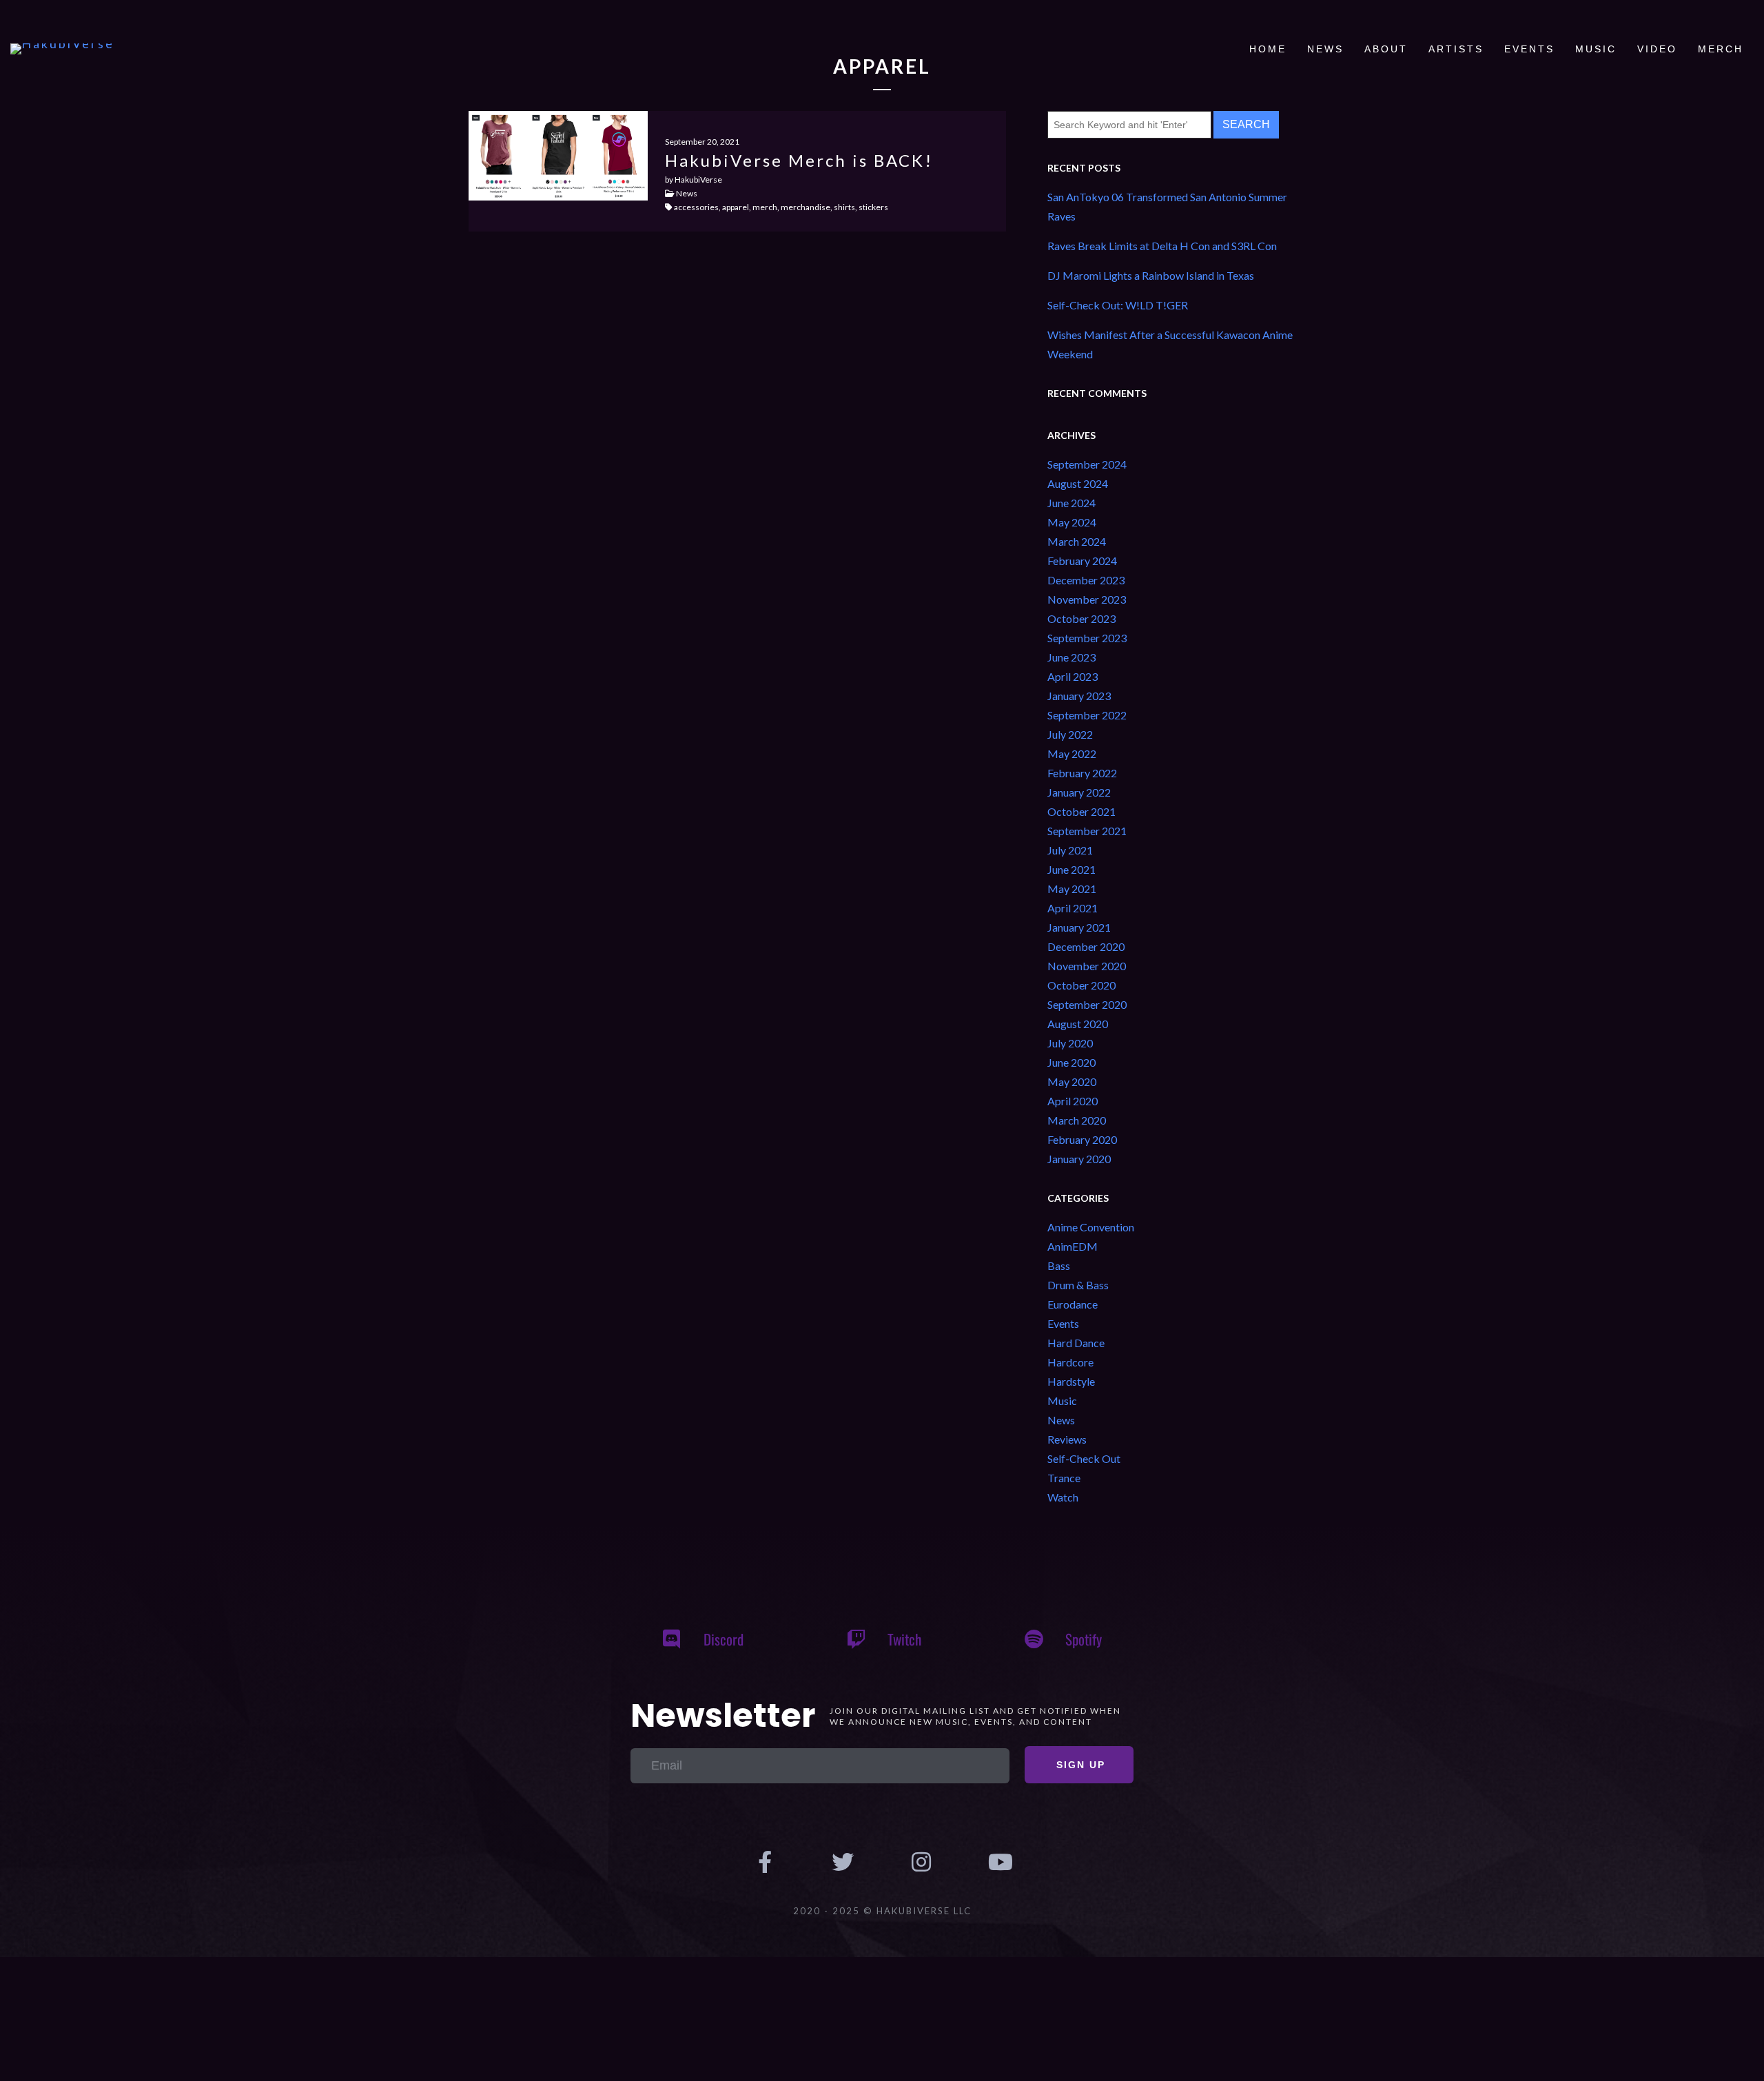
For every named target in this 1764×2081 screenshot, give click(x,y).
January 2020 (1079, 1159)
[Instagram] (921, 1863)
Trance (1064, 1478)
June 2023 (1071, 657)
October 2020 (1081, 985)
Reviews (1067, 1439)
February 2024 (1082, 561)
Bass (1059, 1265)
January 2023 (1079, 696)
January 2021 (1079, 927)
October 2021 (1081, 811)
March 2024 (1077, 541)
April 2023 (1073, 676)
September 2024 (1087, 464)
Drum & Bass (1078, 1285)
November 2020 (1087, 966)
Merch (1721, 49)
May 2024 (1072, 522)
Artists (1456, 49)
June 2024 (1071, 503)
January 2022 (1079, 792)
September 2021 (1087, 831)
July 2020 (1070, 1043)
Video (1657, 49)
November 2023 (1087, 599)
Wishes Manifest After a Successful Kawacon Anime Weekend (1170, 344)
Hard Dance (1076, 1343)
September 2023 (1087, 638)
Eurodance (1073, 1304)
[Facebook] (765, 1863)
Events (1529, 49)
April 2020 (1073, 1101)
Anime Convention (1091, 1227)
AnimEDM (1073, 1246)
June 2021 (1071, 869)
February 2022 (1082, 773)
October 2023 (1081, 618)
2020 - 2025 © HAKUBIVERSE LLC (882, 1911)
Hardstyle (1071, 1381)
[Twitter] (843, 1863)
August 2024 (1078, 483)
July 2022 (1070, 734)
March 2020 (1077, 1120)
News (1325, 49)
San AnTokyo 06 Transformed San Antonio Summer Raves (1167, 206)
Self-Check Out (1084, 1458)
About (1386, 49)
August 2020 (1078, 1024)
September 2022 (1087, 715)
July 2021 (1070, 850)
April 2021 (1073, 908)
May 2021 (1072, 889)
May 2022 (1072, 754)
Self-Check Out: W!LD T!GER (1118, 305)
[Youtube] (1000, 1863)
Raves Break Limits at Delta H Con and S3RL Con (1162, 246)
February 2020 (1082, 1139)
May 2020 (1072, 1081)
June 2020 (1071, 1062)
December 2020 (1086, 946)
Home (1268, 49)
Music (1596, 49)
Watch (1063, 1497)
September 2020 (1087, 1004)
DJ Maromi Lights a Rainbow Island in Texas (1151, 275)
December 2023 (1086, 580)
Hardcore (1070, 1362)
